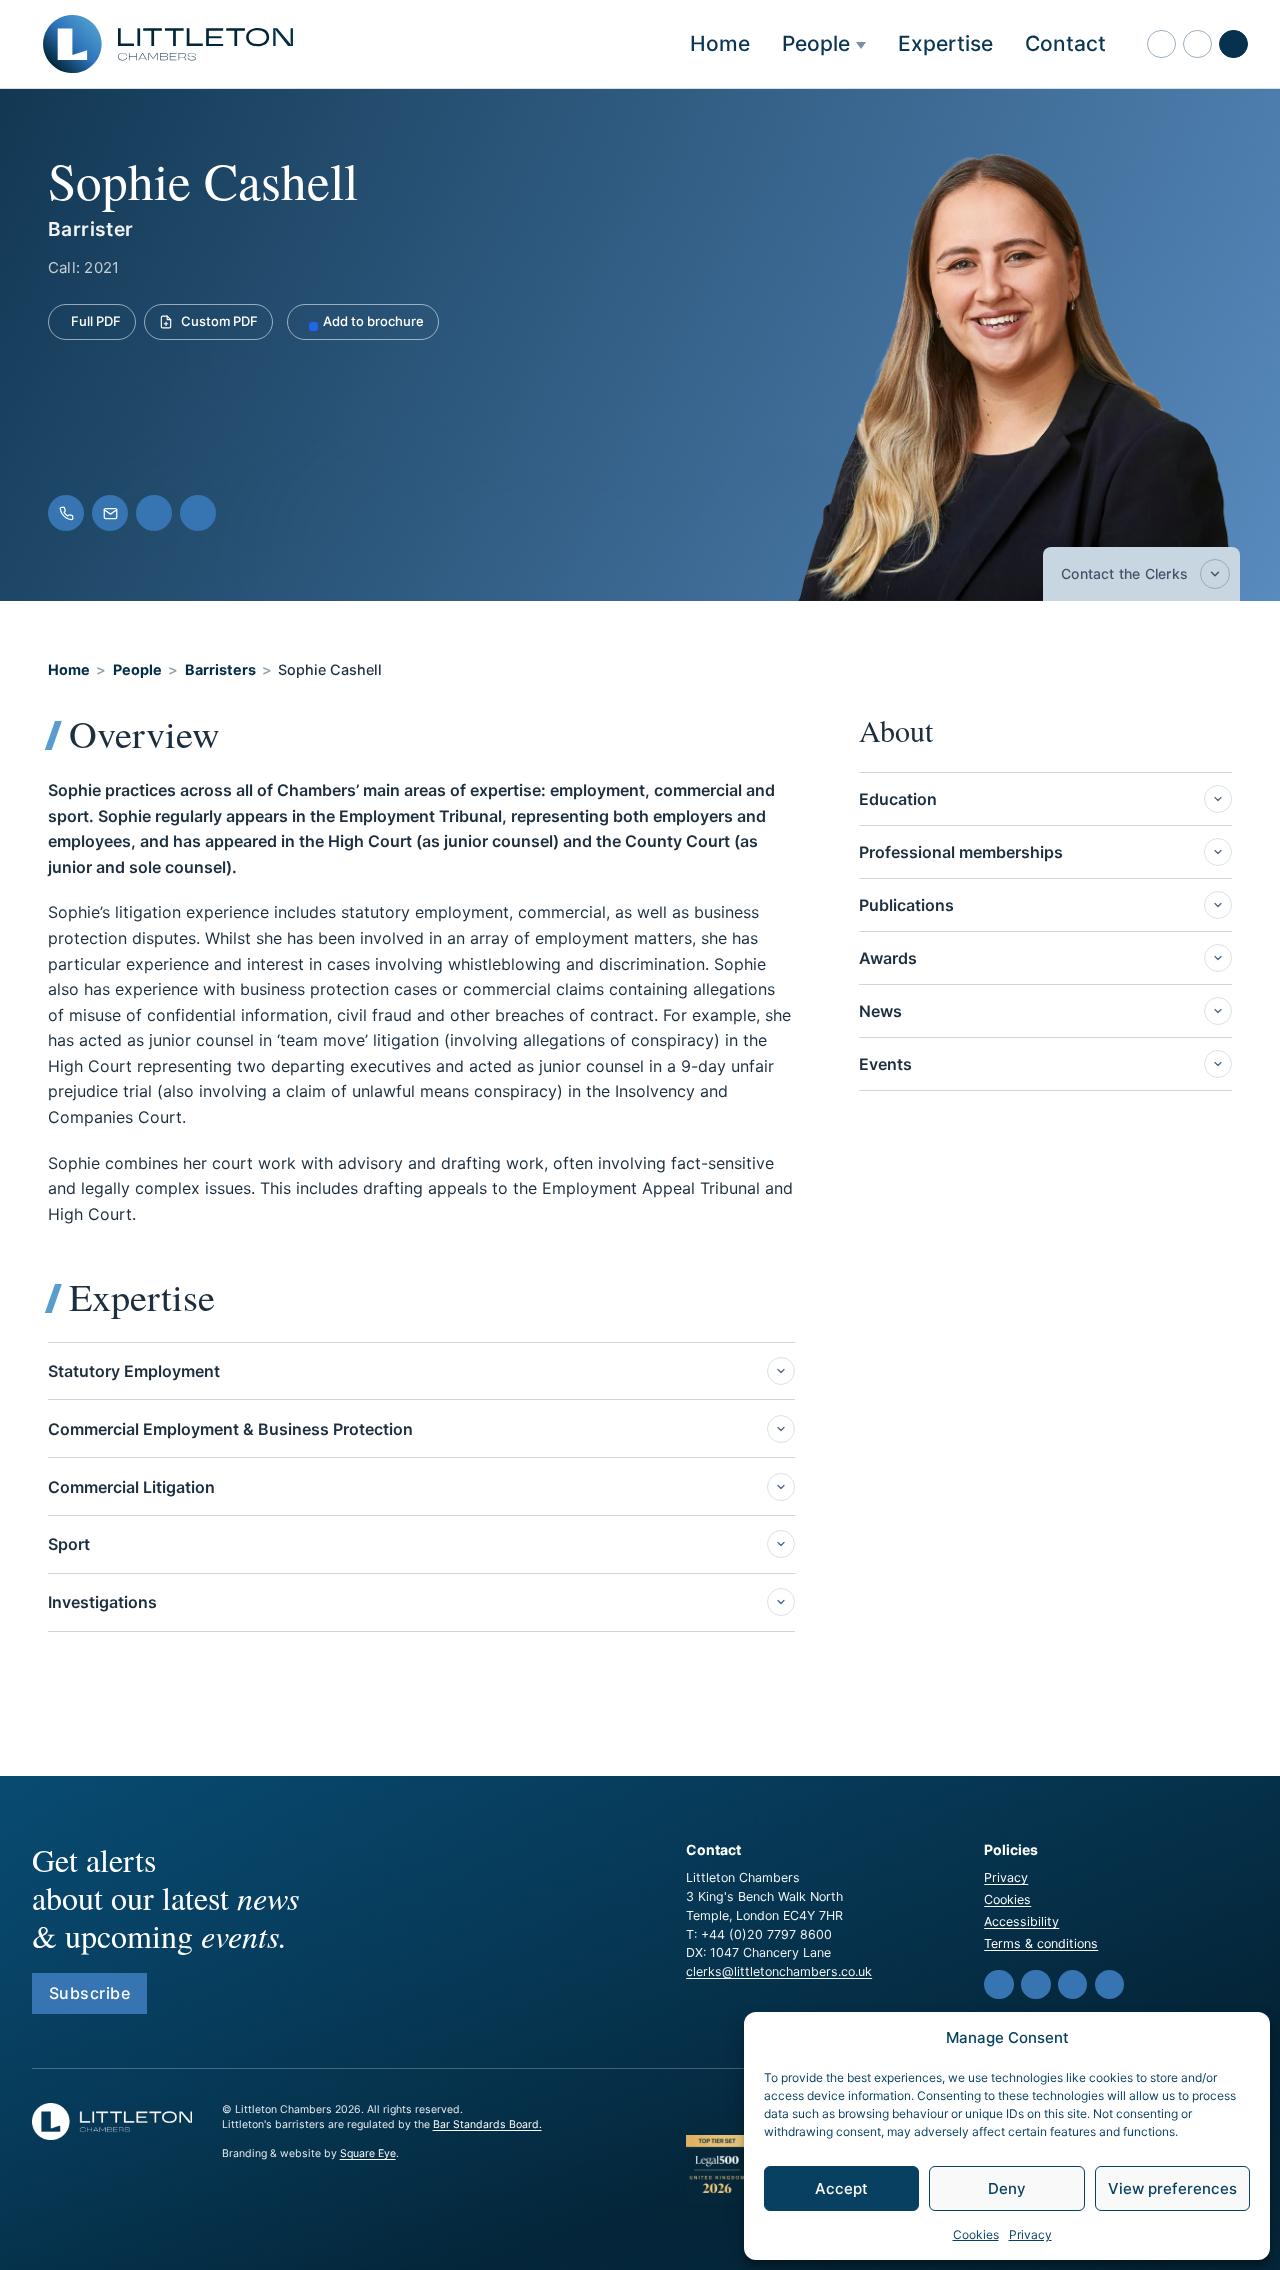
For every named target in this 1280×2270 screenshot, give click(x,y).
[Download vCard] (154, 513)
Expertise (945, 43)
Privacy (1030, 2234)
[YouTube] (1073, 1985)
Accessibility (1021, 1921)
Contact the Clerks (1124, 573)
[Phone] (66, 513)
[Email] (110, 513)
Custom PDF (219, 321)
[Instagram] (1110, 1985)
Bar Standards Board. (487, 2124)
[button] (1197, 44)
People (816, 43)
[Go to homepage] (168, 44)
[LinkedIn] (198, 513)
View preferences (1172, 2188)
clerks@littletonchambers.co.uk (779, 1971)
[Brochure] (1161, 44)
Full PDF (96, 321)
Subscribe (89, 1993)
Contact (1065, 43)
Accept (841, 2188)
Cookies (976, 2234)
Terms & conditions (1041, 1943)
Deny (1007, 2188)
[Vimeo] (1036, 1985)
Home (720, 43)
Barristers (220, 669)
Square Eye (368, 2153)
